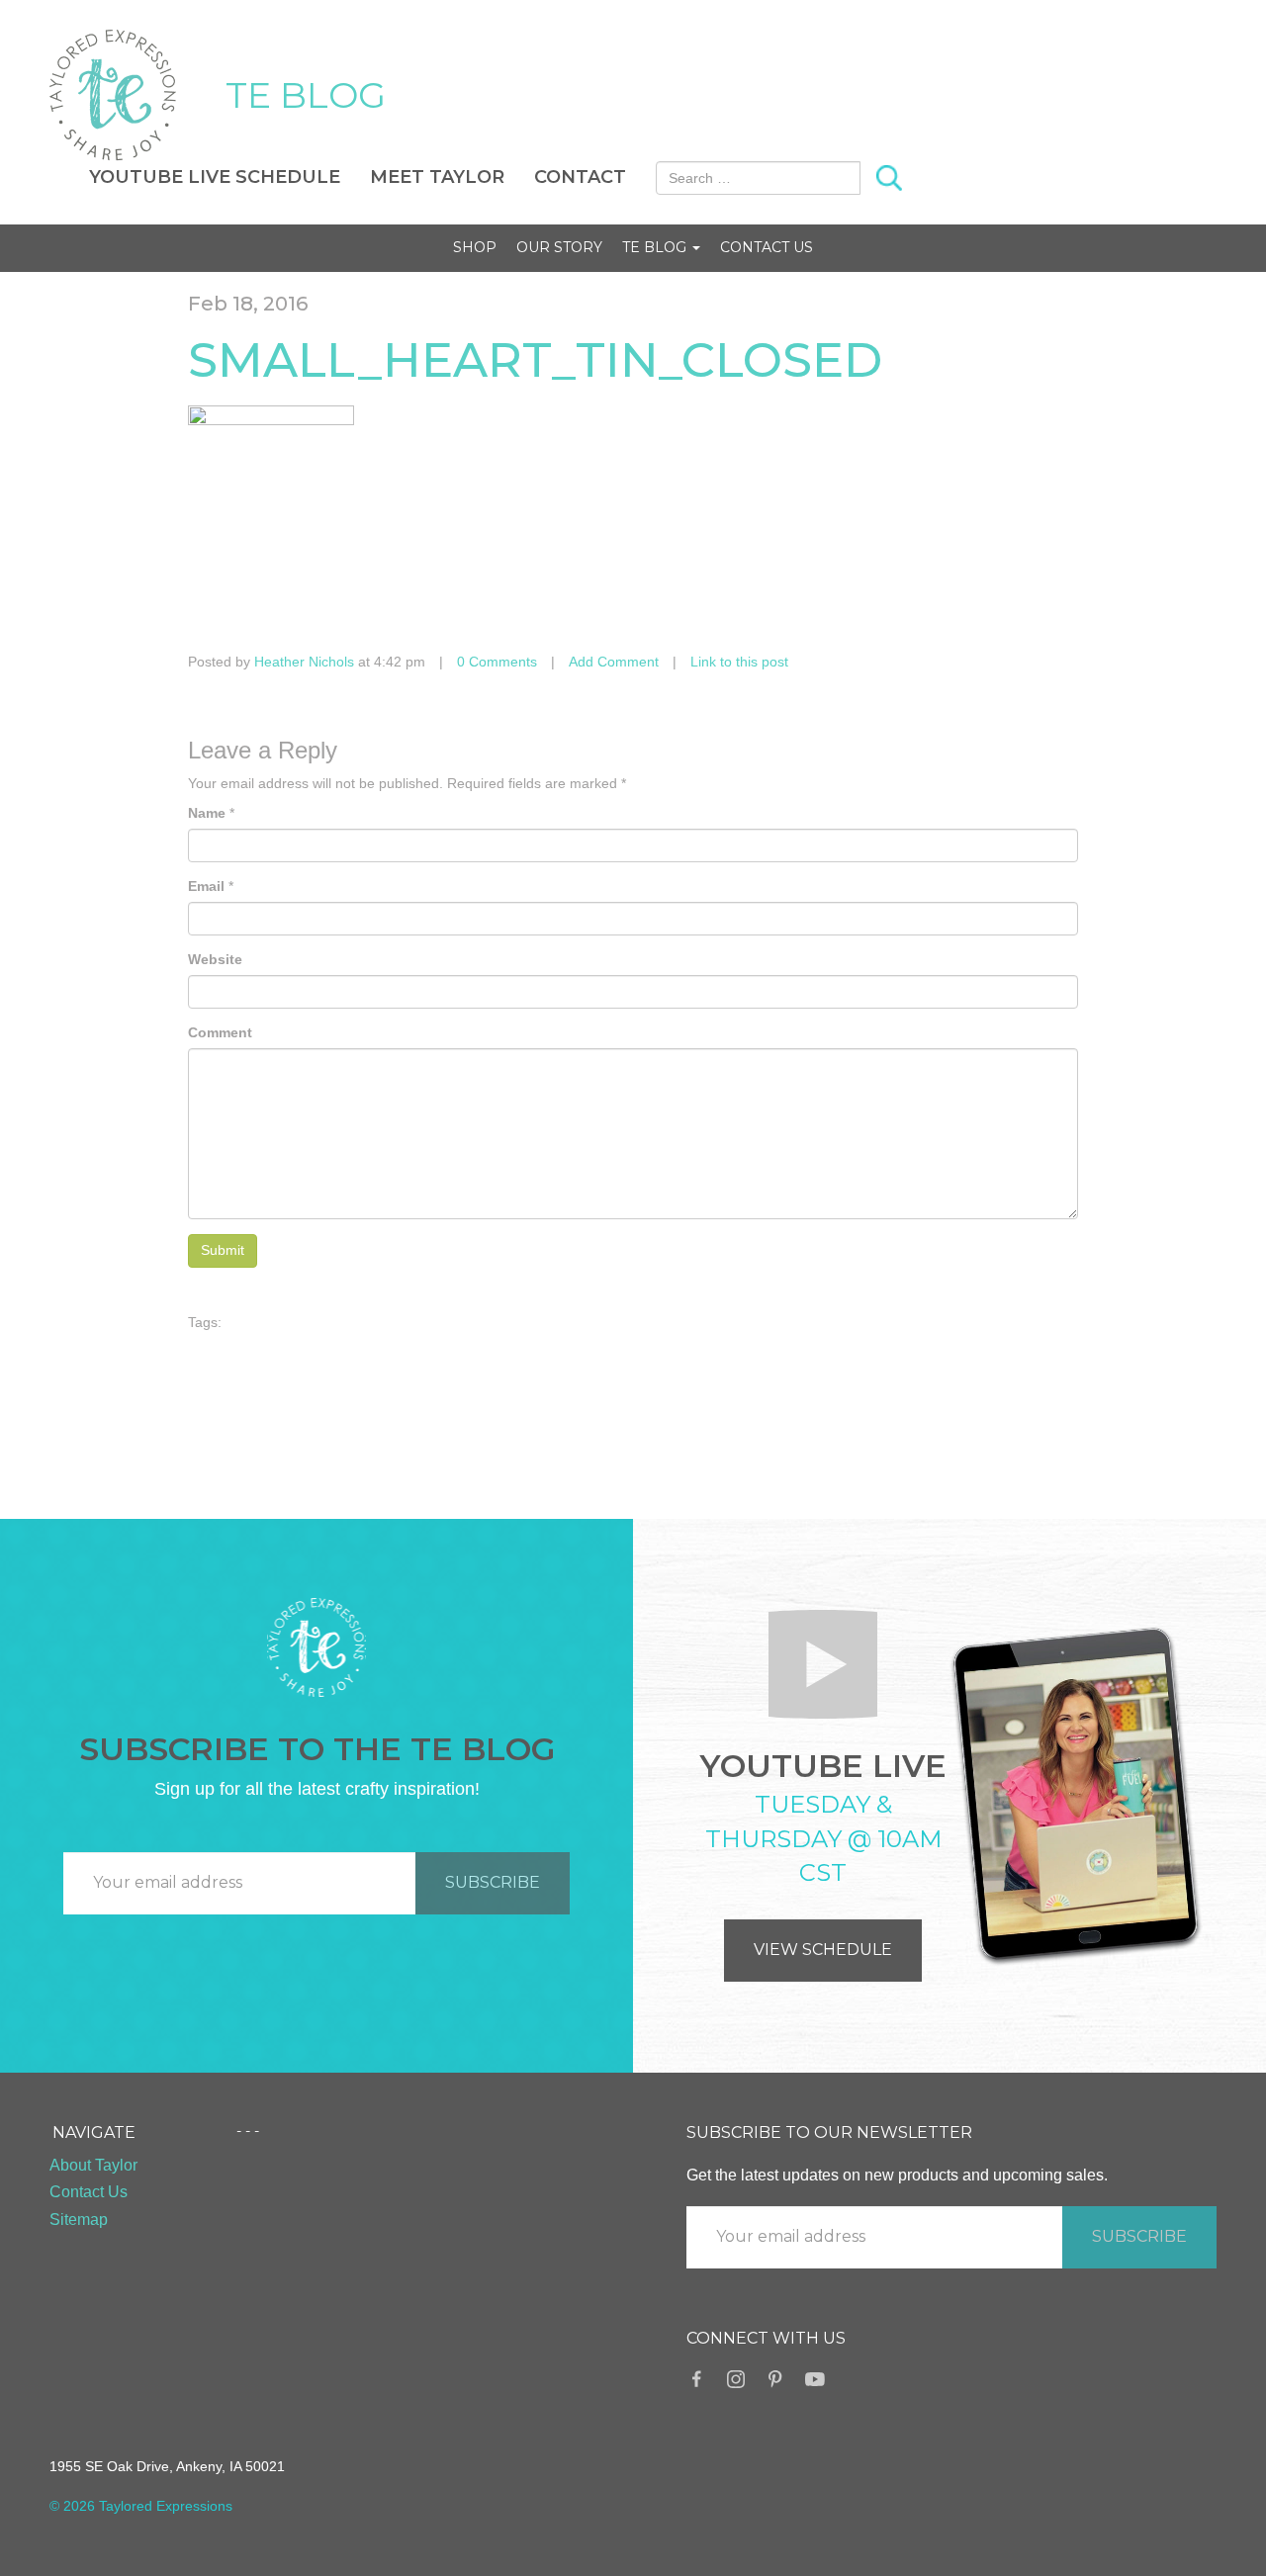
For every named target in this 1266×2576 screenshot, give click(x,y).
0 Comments (497, 662)
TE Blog (656, 247)
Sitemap (79, 2220)
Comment (220, 1032)
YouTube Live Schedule (215, 177)
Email (206, 886)
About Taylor (93, 2165)
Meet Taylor (437, 177)
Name (207, 813)
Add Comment (614, 662)
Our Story (559, 247)
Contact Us (767, 247)
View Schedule (823, 1950)
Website (215, 959)
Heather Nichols (304, 662)
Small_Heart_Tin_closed (535, 360)
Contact (580, 177)
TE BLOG (306, 95)
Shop (475, 247)
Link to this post (739, 662)
